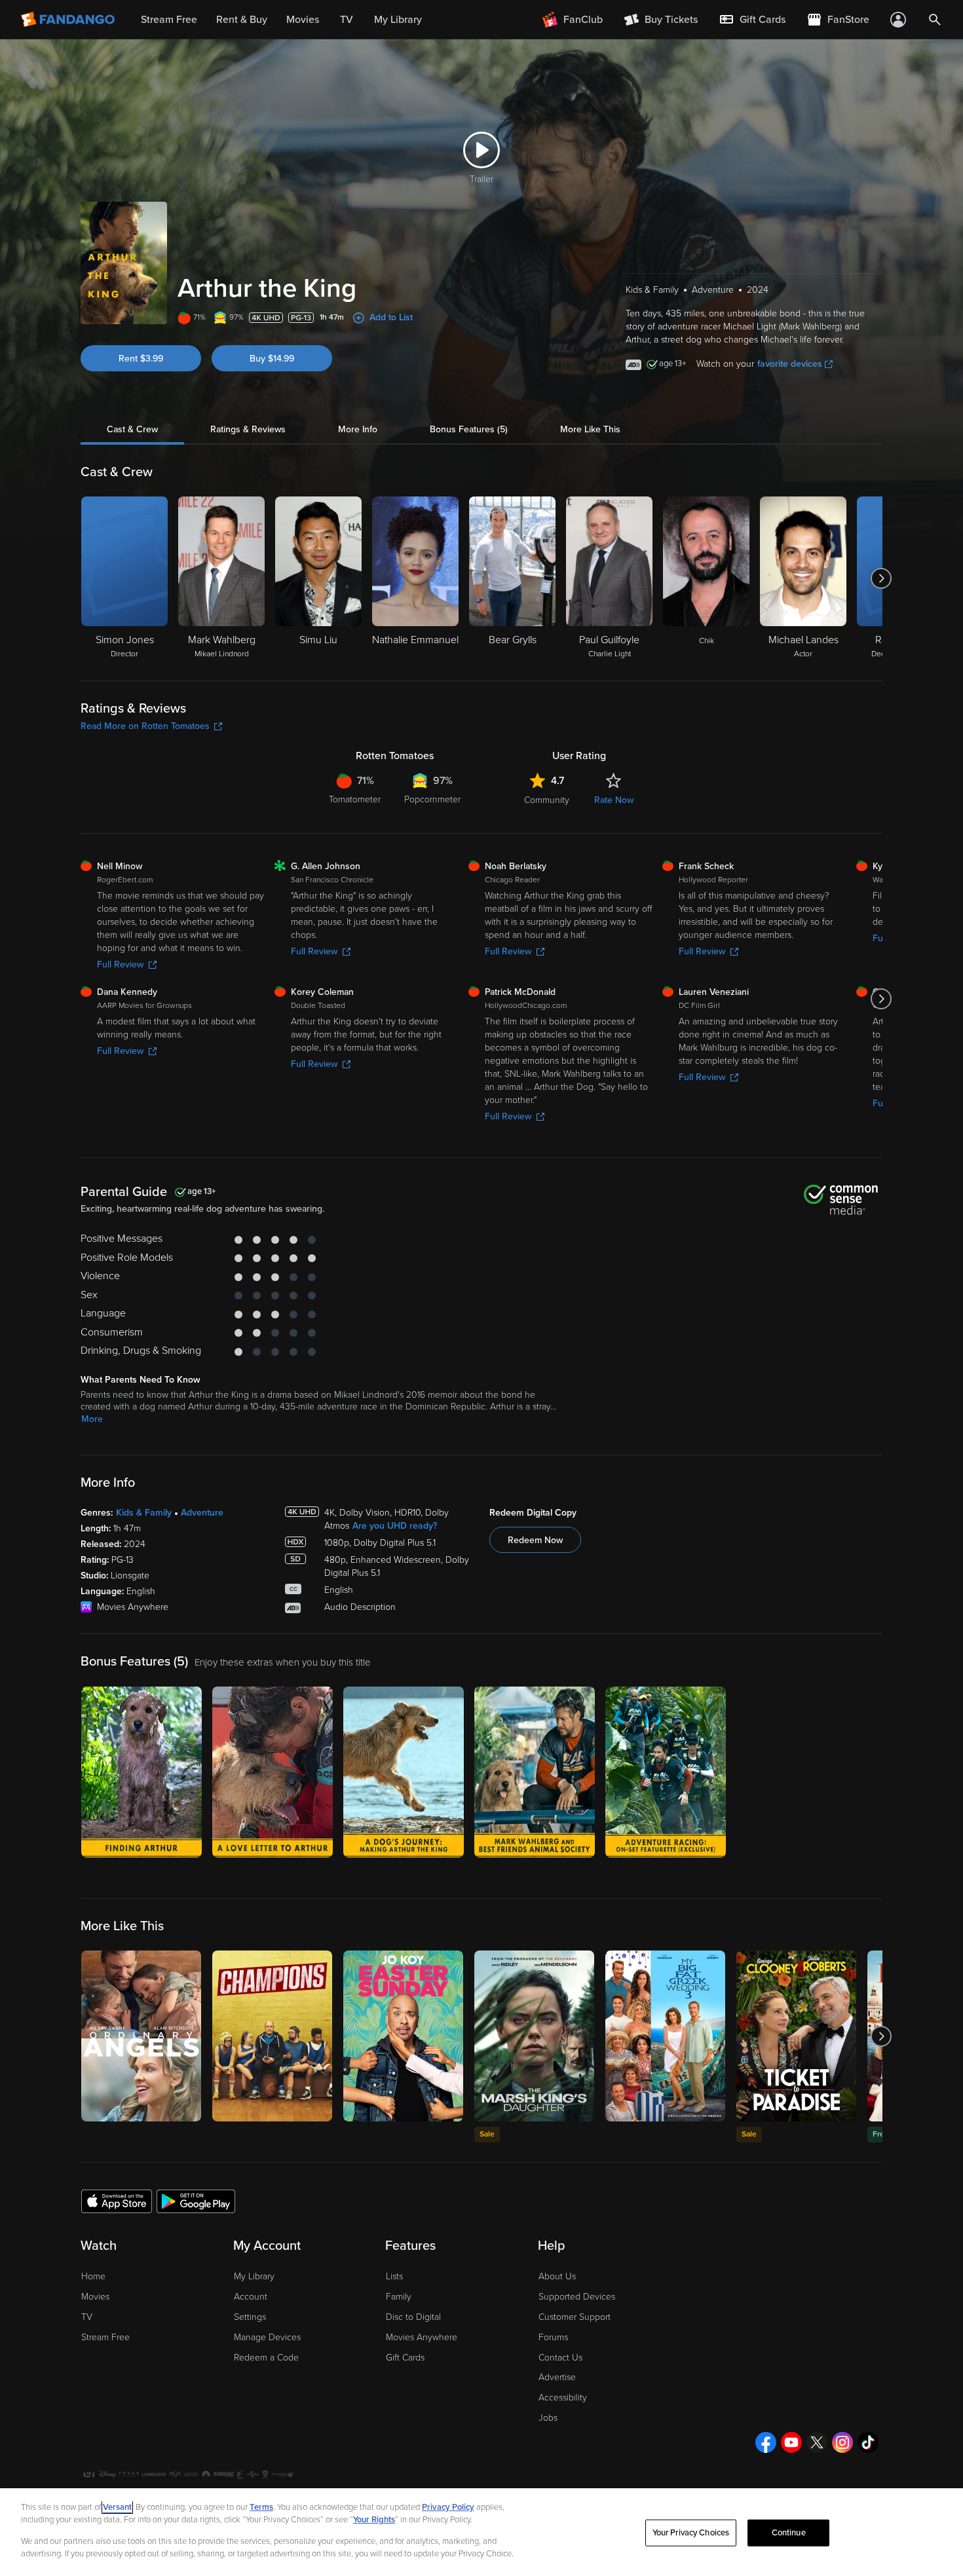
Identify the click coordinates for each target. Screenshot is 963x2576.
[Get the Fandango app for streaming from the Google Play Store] (196, 2201)
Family (399, 2297)
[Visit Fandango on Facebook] (766, 2442)
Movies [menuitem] (303, 20)
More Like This (590, 429)
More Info (358, 429)
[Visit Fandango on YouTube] (791, 2442)
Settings (250, 2317)
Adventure (202, 1513)
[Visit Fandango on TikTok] (868, 2442)
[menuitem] (752, 20)
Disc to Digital (413, 2317)
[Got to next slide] (881, 578)
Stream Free (105, 2337)
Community (547, 800)
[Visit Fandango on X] (817, 2442)
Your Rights (374, 2520)
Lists (394, 2276)
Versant (117, 2507)
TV (87, 2317)
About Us (557, 2276)
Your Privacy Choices (691, 2533)
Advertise (557, 2377)
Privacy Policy (448, 2507)
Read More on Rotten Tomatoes (145, 726)
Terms (261, 2507)
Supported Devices (577, 2297)
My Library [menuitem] (398, 20)
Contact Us (560, 2358)
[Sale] (534, 2036)
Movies (95, 2297)
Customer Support (575, 2317)
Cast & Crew (132, 429)
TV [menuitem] (347, 20)
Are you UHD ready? (395, 1526)
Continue (789, 2533)
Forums (553, 2337)
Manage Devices (267, 2337)
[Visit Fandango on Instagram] (842, 2442)
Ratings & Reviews (248, 429)
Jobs (548, 2418)
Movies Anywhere (422, 2337)
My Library (254, 2276)
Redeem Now (535, 1540)
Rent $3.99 (141, 359)
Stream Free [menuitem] (169, 20)
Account (251, 2297)
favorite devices (790, 364)
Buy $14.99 (272, 359)
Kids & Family (144, 1513)
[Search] (935, 20)
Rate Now (614, 800)
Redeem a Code (266, 2358)
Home (93, 2276)
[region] (481, 2532)
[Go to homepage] (69, 20)
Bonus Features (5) (469, 429)
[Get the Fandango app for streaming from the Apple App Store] (117, 2201)
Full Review (120, 964)
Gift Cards (405, 2358)
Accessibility (563, 2398)
